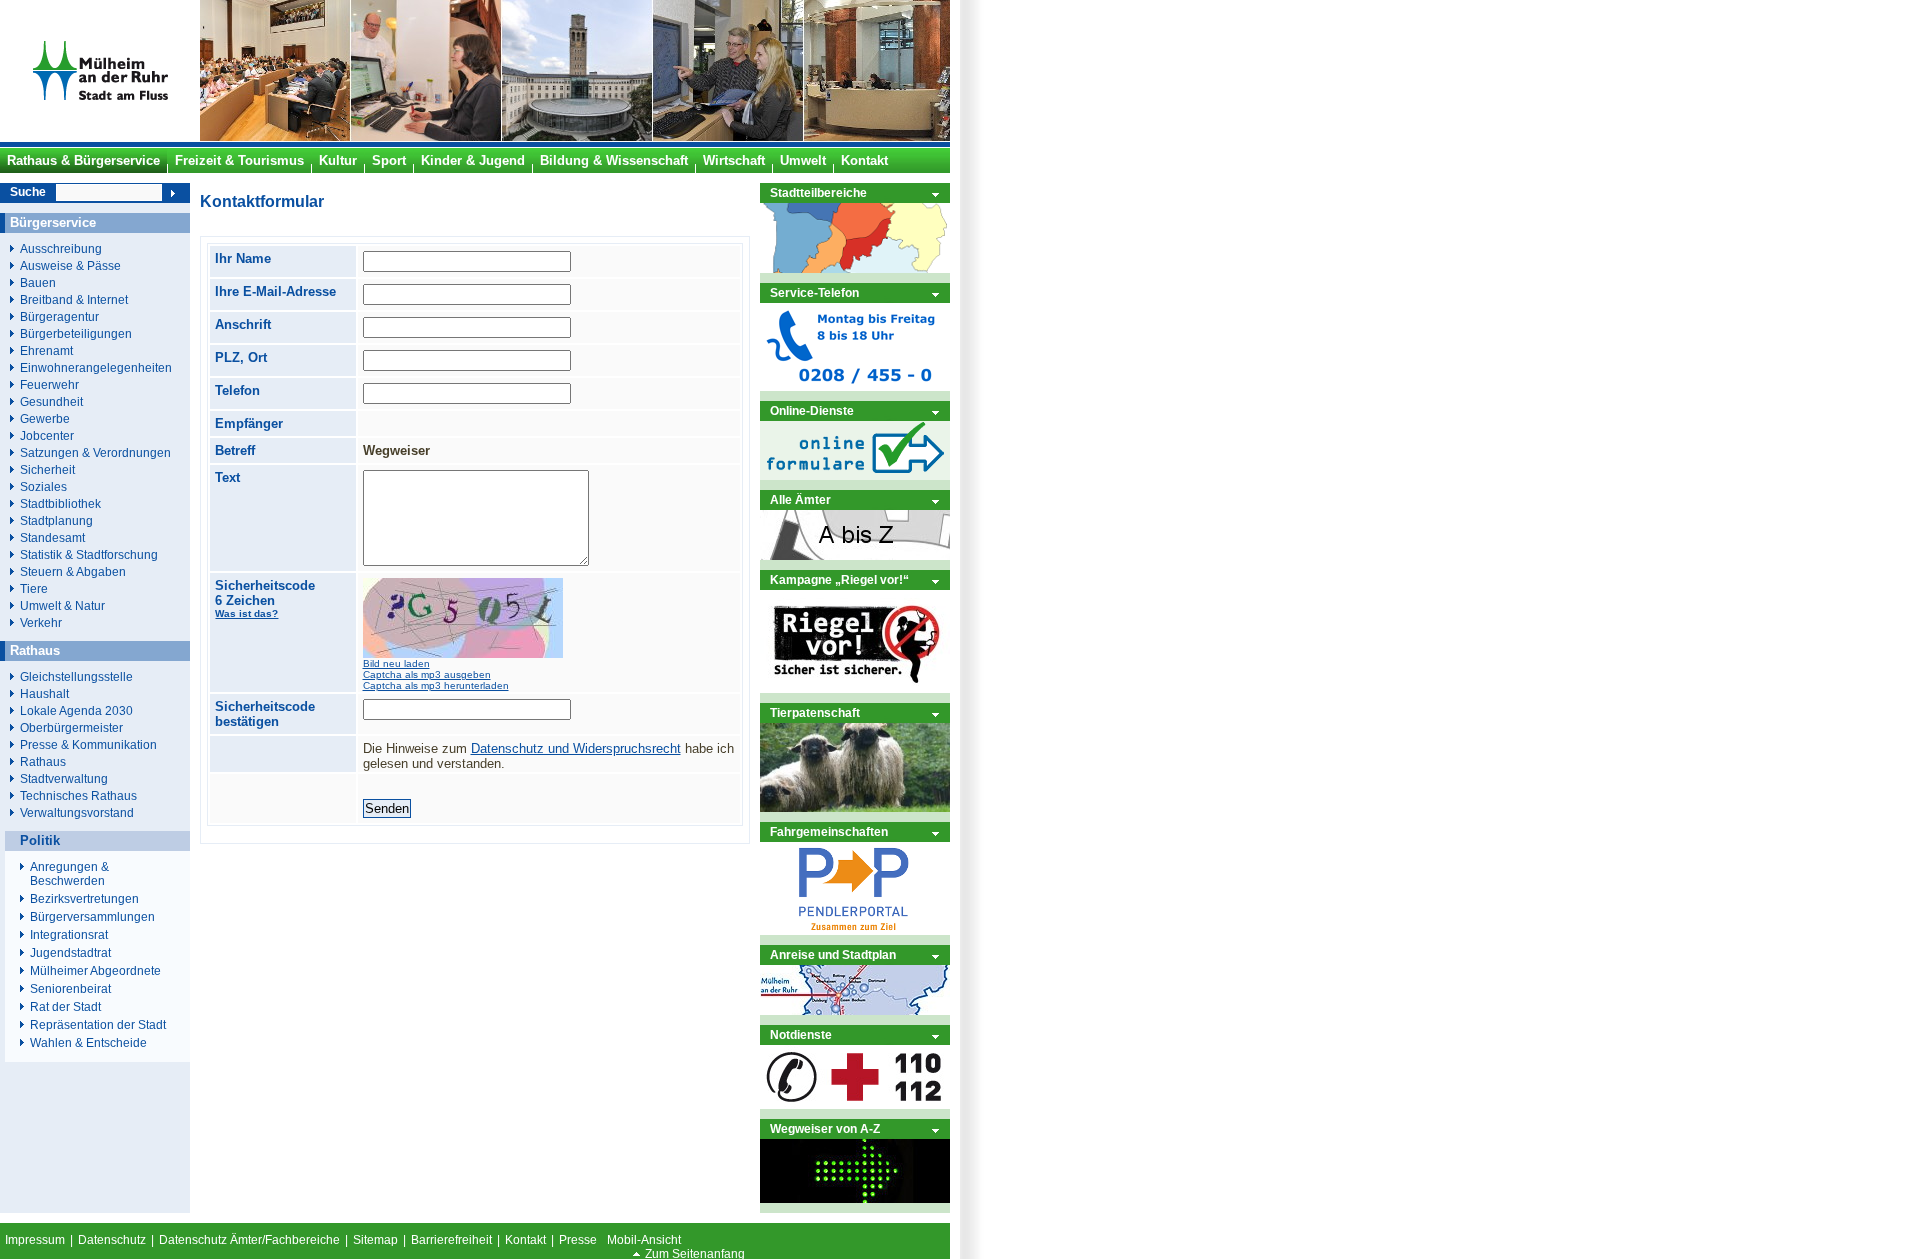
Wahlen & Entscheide (88, 1043)
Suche (28, 192)
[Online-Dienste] (855, 475)
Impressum (35, 1240)
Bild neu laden (396, 663)
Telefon (237, 390)
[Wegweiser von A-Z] (855, 1198)
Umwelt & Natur (62, 605)
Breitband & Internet (74, 299)
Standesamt (52, 537)
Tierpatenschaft (815, 712)
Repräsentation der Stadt (98, 1025)
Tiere (34, 588)
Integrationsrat (69, 935)
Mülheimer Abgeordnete (95, 971)
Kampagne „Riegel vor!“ (839, 579)
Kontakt (525, 1240)
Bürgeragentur (59, 316)
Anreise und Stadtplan (833, 954)
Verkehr (41, 622)
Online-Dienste (812, 410)
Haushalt (44, 693)
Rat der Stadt (65, 1007)
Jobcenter (47, 435)
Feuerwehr (49, 384)
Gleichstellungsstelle (76, 676)
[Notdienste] (855, 1104)
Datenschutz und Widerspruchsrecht (576, 748)
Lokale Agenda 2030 (76, 710)
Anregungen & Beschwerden (69, 874)
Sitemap (375, 1240)
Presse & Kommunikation (88, 744)
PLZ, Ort (241, 357)
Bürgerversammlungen (92, 917)
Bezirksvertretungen (84, 899)
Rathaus (43, 761)
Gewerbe (45, 418)
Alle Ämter (800, 499)
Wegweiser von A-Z (825, 1128)
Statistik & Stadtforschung (89, 554)
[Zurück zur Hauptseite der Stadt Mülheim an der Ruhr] (100, 137)
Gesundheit (51, 401)
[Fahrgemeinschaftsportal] (855, 930)
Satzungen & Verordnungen (95, 452)
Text (227, 477)
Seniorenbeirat (70, 989)
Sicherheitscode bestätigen (265, 714)
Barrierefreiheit (451, 1240)
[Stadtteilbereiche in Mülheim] (855, 268)
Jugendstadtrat (70, 953)
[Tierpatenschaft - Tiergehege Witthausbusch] (855, 807)
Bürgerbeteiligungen (76, 333)
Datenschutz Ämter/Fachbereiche (249, 1240)
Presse (578, 1240)
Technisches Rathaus (78, 795)
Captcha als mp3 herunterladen (436, 685)
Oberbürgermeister (71, 727)
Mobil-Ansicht (644, 1240)
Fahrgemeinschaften (829, 831)
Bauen (38, 282)
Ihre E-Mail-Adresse (275, 291)
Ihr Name (243, 258)
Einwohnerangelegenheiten (96, 367)
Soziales (43, 486)
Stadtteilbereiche (818, 192)
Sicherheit (47, 469)
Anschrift (243, 324)
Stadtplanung (56, 520)
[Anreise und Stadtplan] (855, 1010)
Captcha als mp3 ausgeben (427, 674)
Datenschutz (112, 1240)
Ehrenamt (46, 350)
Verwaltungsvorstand (77, 812)
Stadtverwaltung (64, 778)
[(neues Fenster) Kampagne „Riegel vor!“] (855, 688)
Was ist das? (246, 613)
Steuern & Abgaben (73, 571)
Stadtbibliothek (60, 503)
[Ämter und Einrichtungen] (855, 555)
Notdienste (801, 1034)
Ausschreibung (61, 248)
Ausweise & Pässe (70, 265)
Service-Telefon (814, 292)
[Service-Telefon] (855, 386)
